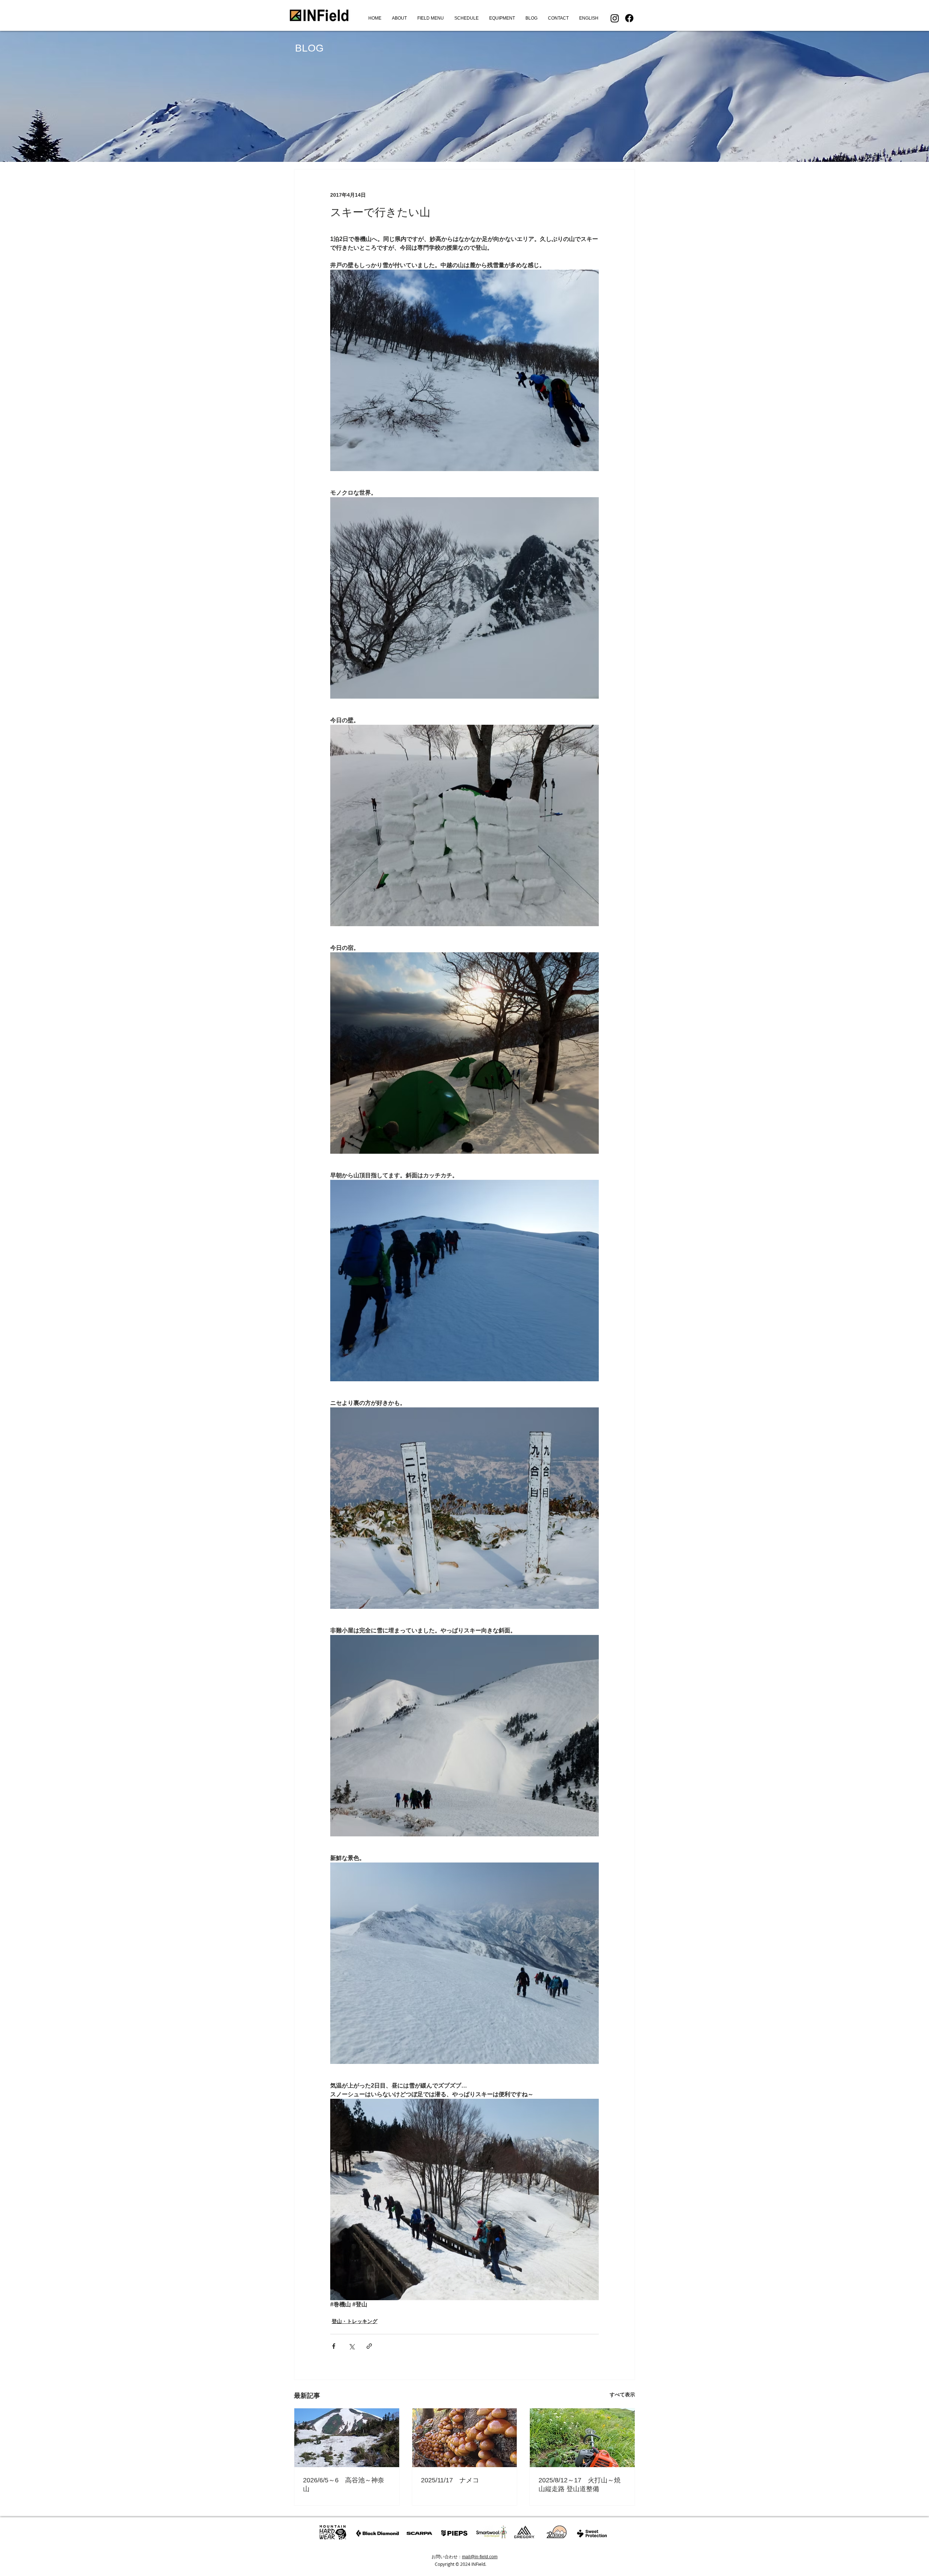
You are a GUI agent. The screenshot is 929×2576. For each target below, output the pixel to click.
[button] (430, 18)
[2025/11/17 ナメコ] (465, 2438)
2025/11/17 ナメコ (450, 2480)
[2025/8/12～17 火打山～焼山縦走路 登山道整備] (582, 2438)
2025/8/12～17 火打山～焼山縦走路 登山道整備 (580, 2485)
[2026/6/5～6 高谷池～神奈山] (347, 2438)
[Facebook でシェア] (334, 2346)
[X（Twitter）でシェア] (351, 2346)
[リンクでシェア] (369, 2346)
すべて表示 (622, 2395)
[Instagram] (615, 18)
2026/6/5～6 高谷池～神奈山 (344, 2485)
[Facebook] (629, 18)
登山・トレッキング (355, 2321)
